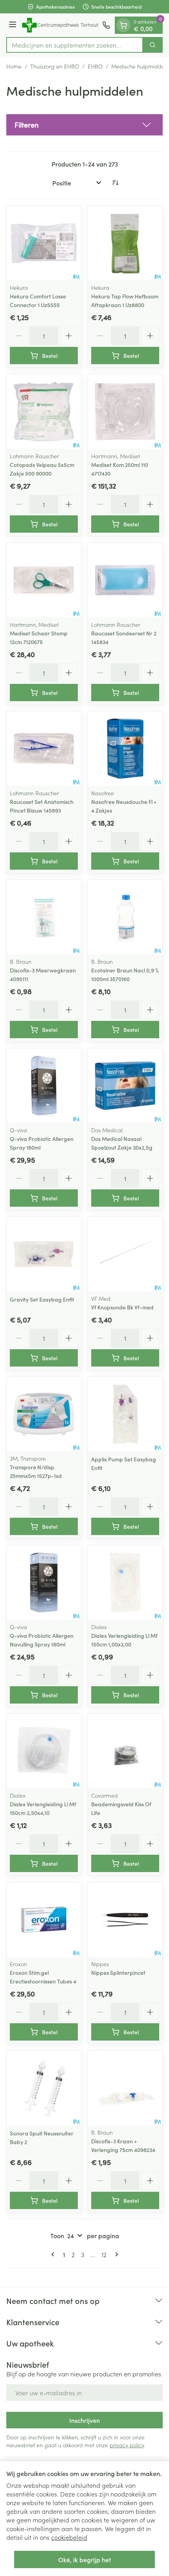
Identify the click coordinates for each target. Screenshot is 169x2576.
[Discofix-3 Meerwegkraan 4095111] (44, 917)
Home (14, 66)
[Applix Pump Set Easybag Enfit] (125, 1414)
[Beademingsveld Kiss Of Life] (125, 1751)
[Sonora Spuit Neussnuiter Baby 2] (44, 2088)
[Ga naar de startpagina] (61, 25)
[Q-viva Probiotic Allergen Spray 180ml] (44, 1086)
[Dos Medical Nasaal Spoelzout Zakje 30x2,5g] (125, 1086)
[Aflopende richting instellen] (115, 183)
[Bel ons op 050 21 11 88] (106, 25)
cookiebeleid (69, 2537)
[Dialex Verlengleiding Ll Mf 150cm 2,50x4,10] (44, 1751)
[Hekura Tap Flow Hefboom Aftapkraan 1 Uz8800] (125, 243)
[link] (54, 2254)
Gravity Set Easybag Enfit (42, 1299)
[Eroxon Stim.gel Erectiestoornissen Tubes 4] (44, 1919)
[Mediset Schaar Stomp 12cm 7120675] (44, 580)
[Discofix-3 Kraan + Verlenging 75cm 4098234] (125, 2088)
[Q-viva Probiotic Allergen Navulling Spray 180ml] (44, 1582)
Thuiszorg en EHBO (55, 66)
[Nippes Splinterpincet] (125, 1919)
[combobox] (75, 45)
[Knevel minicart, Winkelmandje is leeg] (123, 25)
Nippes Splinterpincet (118, 1972)
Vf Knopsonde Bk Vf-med (122, 1307)
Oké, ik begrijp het (84, 2559)
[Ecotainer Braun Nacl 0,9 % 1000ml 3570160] (125, 917)
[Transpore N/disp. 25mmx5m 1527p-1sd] (44, 1414)
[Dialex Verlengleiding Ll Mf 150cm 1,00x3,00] (125, 1582)
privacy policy (127, 2445)
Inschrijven (84, 2420)
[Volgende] (115, 2254)
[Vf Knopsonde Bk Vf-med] (125, 1254)
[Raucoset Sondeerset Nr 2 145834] (125, 580)
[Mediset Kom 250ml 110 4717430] (125, 412)
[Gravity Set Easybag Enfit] (44, 1254)
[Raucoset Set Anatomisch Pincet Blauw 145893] (44, 749)
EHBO (95, 66)
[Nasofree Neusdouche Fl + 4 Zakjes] (125, 749)
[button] (84, 125)
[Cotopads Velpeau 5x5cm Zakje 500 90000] (44, 412)
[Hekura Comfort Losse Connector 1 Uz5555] (44, 243)
